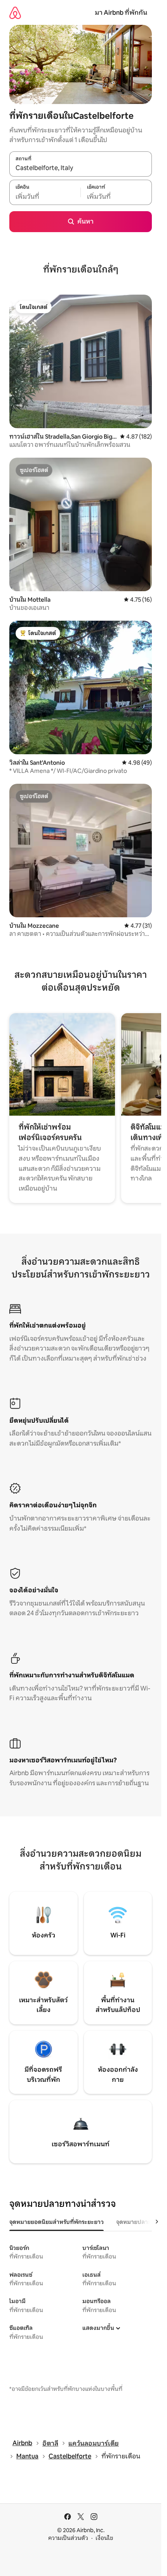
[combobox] (81, 168)
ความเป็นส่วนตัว (68, 2538)
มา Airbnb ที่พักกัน (121, 13)
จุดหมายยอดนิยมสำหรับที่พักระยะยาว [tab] (57, 2222)
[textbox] (45, 196)
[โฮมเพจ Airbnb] (15, 13)
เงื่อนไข (104, 2538)
